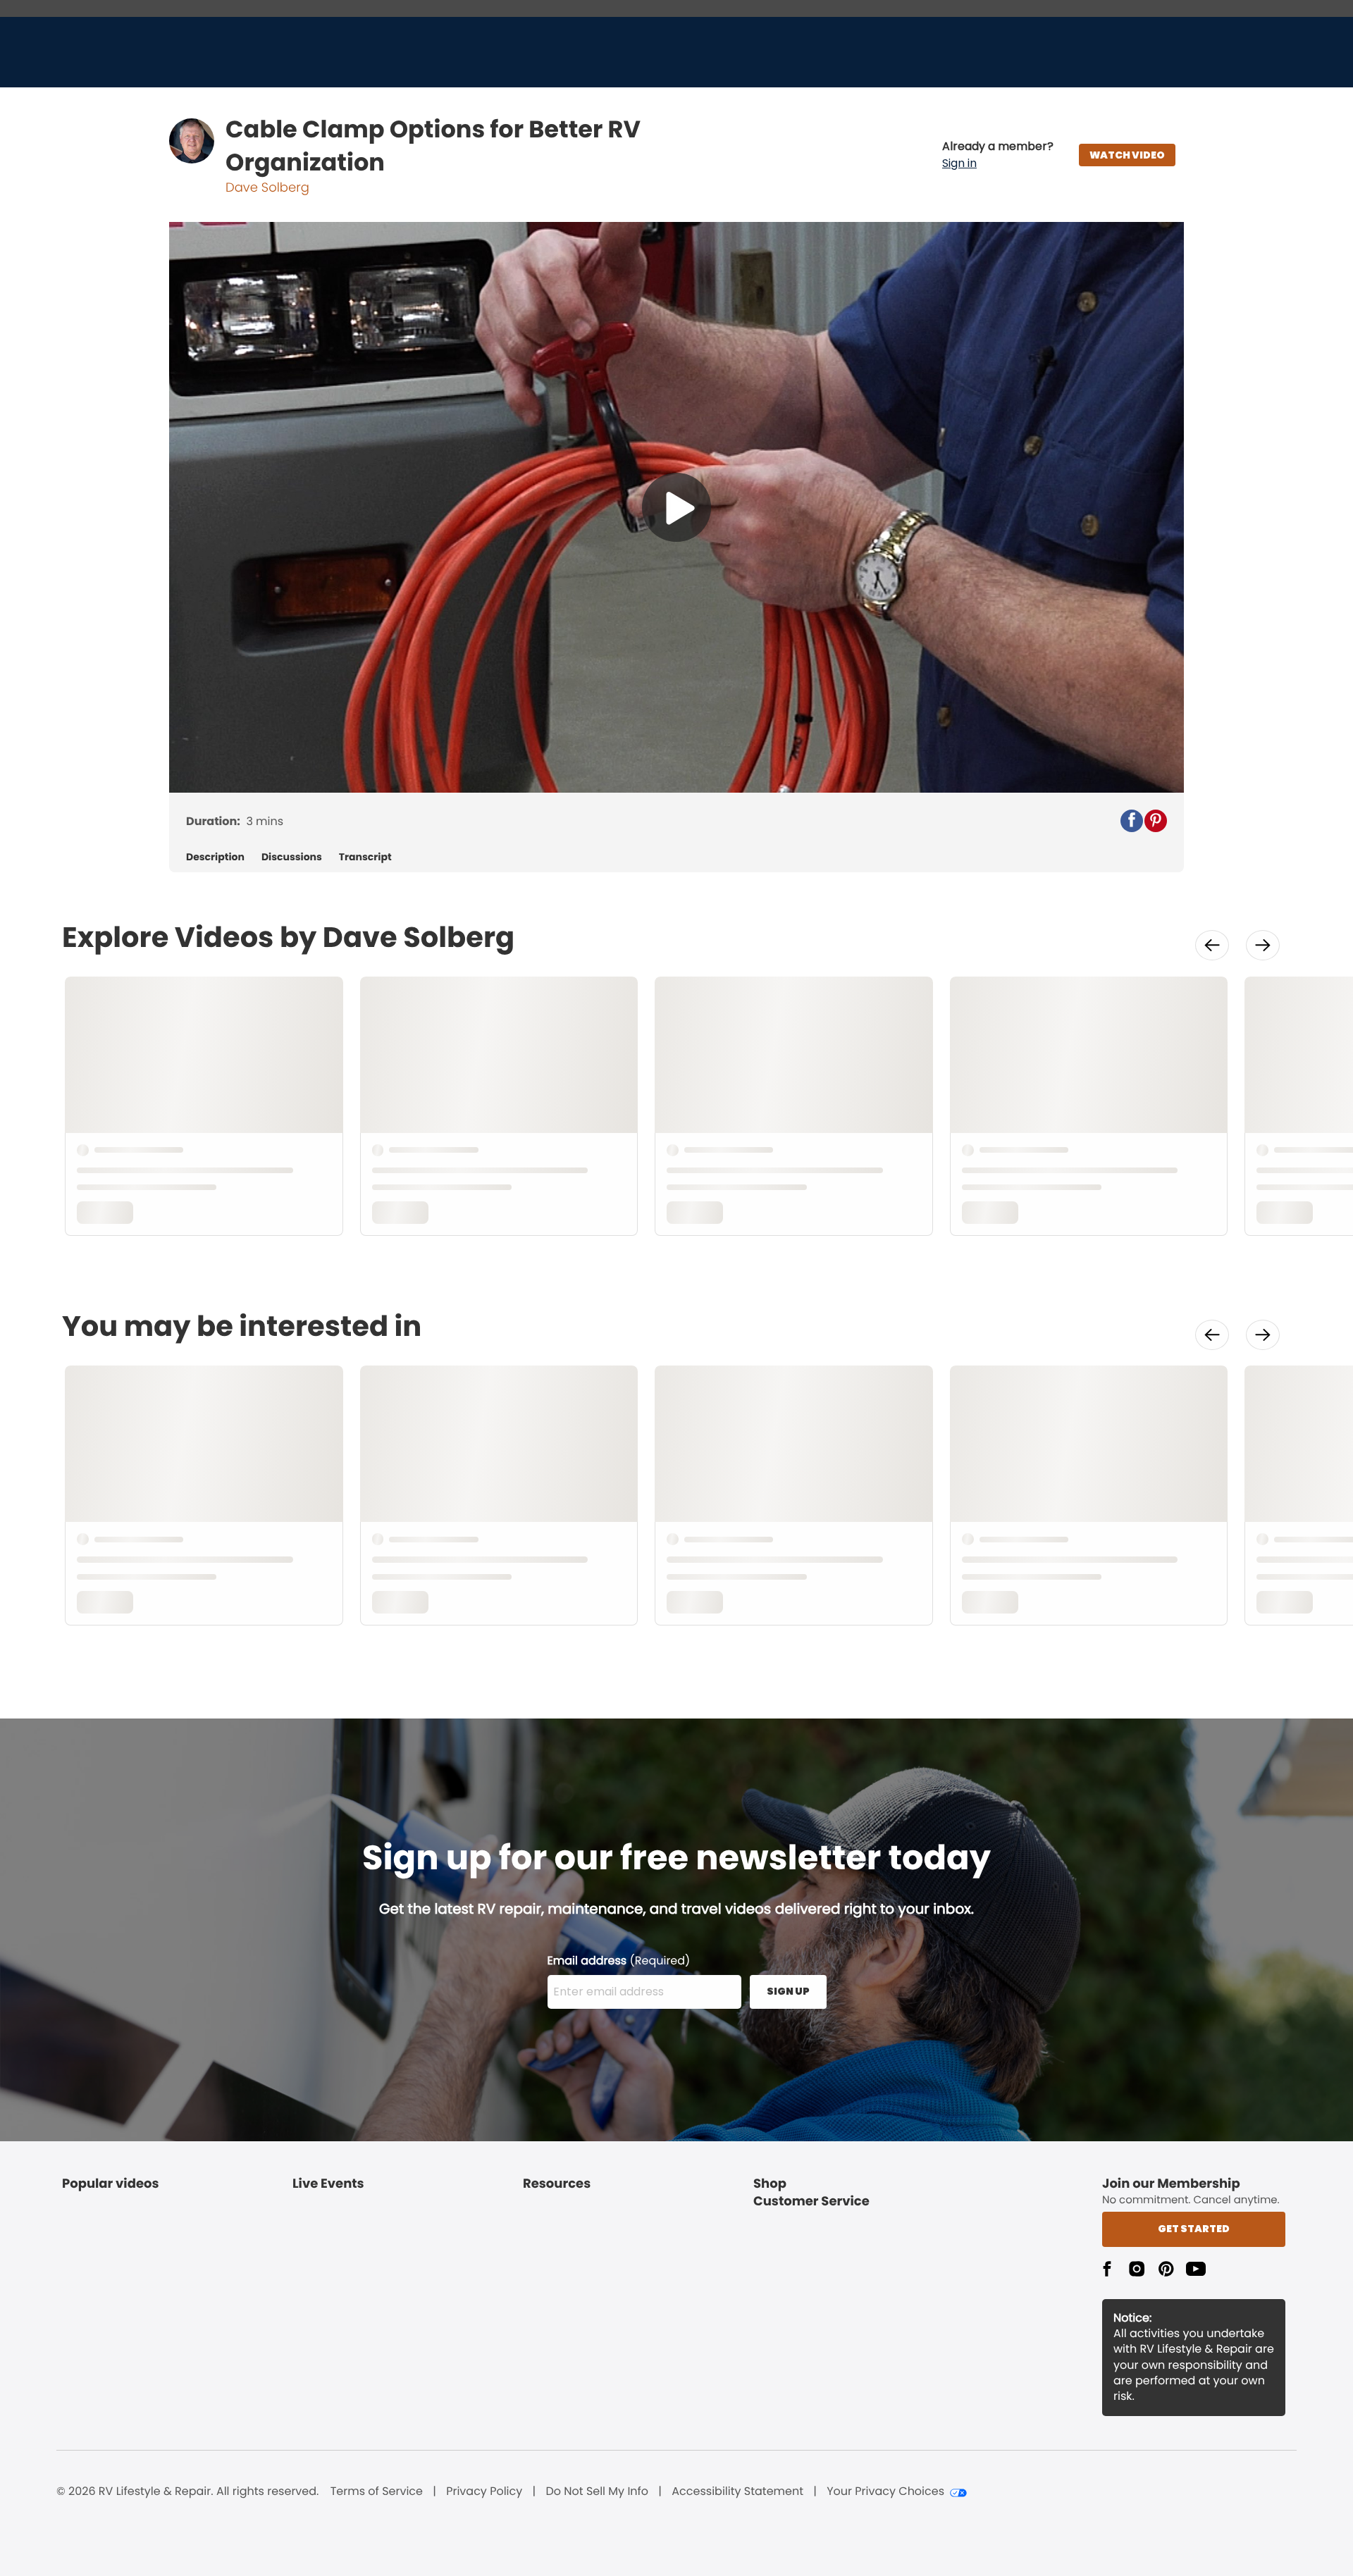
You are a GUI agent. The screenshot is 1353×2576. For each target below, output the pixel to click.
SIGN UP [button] (788, 1991)
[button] (998, 155)
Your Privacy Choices (885, 2491)
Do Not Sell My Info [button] (597, 2491)
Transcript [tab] (365, 857)
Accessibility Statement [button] (737, 2491)
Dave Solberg (267, 188)
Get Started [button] (1194, 2229)
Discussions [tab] (292, 857)
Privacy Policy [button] (484, 2491)
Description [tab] (215, 857)
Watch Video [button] (1127, 155)
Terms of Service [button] (377, 2491)
